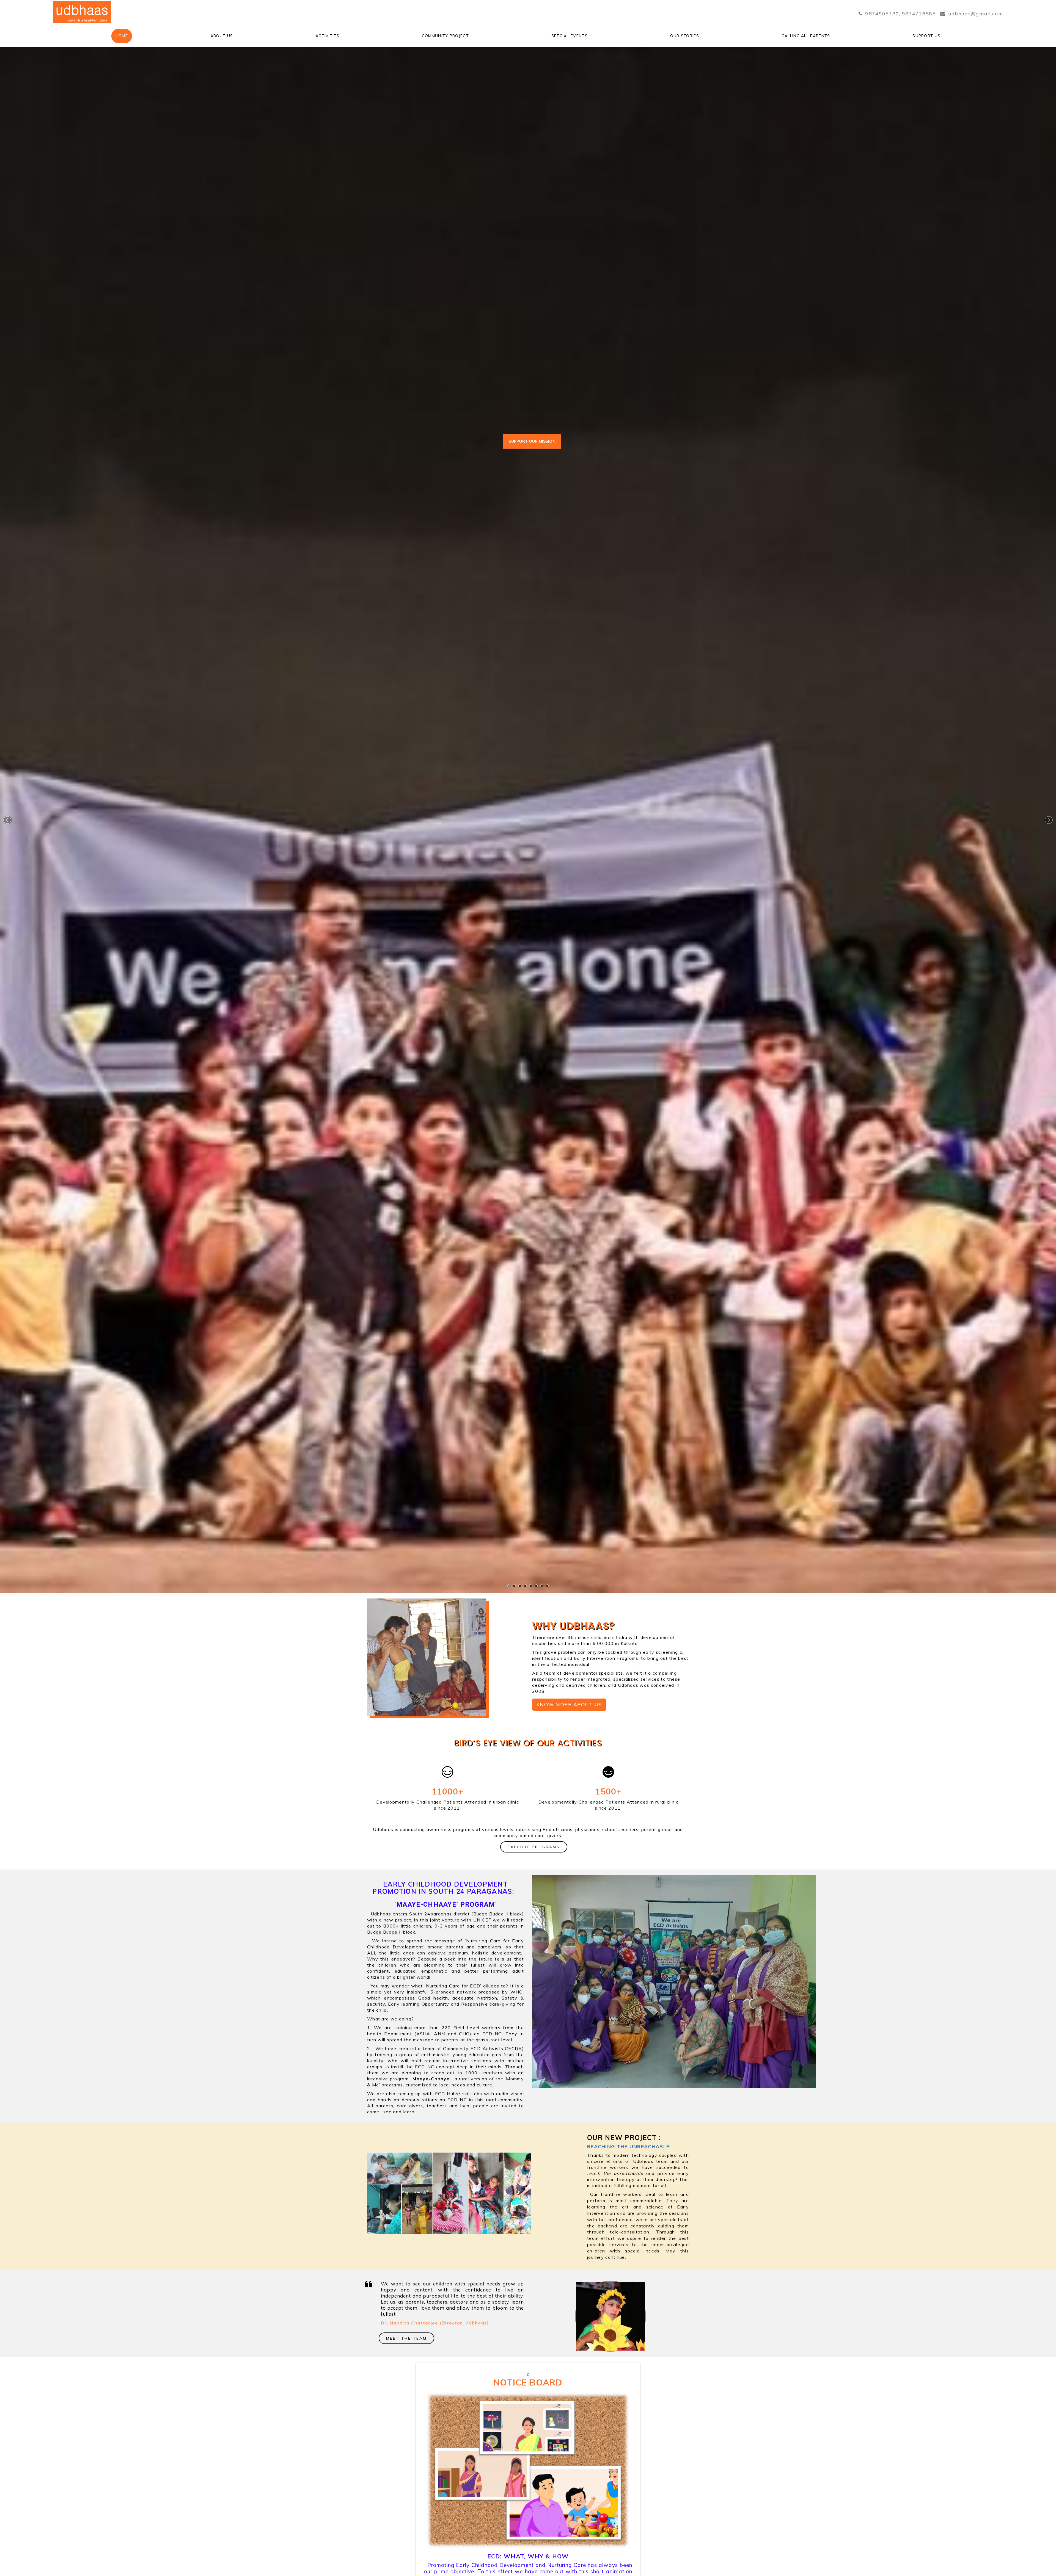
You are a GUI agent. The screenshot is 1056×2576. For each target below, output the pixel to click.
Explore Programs (534, 1847)
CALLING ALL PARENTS (806, 36)
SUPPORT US (926, 36)
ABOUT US (222, 36)
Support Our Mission (532, 441)
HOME (122, 36)
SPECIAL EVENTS (570, 36)
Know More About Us (569, 1704)
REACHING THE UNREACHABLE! (629, 2146)
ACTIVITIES (327, 36)
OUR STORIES (685, 36)
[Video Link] (528, 2469)
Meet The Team (406, 2338)
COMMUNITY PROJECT (445, 36)
